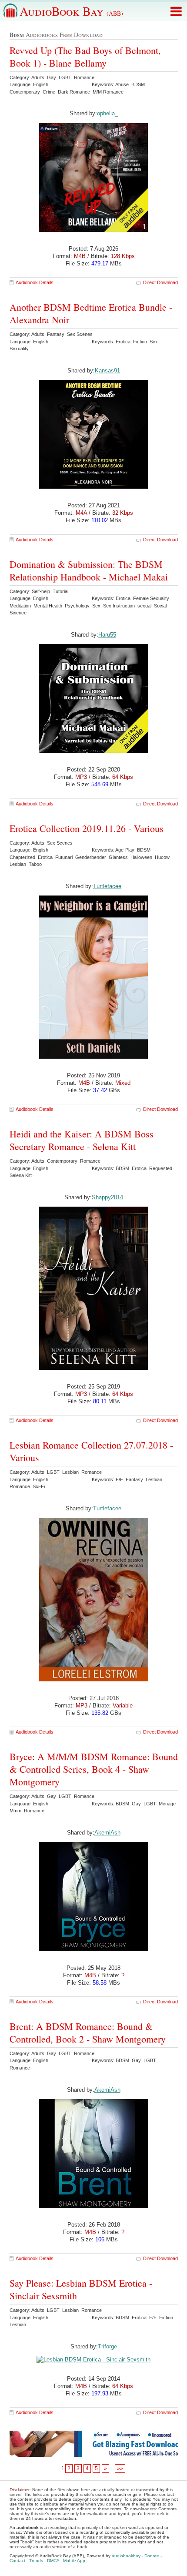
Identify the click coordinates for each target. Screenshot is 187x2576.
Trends (36, 2561)
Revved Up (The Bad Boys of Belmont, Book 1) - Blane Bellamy (85, 57)
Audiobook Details (35, 282)
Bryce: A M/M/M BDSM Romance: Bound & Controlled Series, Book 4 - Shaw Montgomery (94, 1769)
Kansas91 (107, 371)
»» (120, 2469)
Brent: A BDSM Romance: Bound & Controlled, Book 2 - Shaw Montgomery (88, 2033)
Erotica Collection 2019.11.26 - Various (87, 828)
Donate (152, 2556)
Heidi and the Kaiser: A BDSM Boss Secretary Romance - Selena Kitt (82, 1140)
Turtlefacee (107, 886)
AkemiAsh (107, 1833)
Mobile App (74, 2561)
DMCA (53, 2561)
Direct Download (160, 282)
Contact (17, 2561)
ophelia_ (107, 113)
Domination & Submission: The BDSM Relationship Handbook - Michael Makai (89, 570)
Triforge (107, 2346)
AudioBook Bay (71, 11)
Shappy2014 (107, 1197)
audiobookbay (126, 2556)
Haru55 (107, 635)
